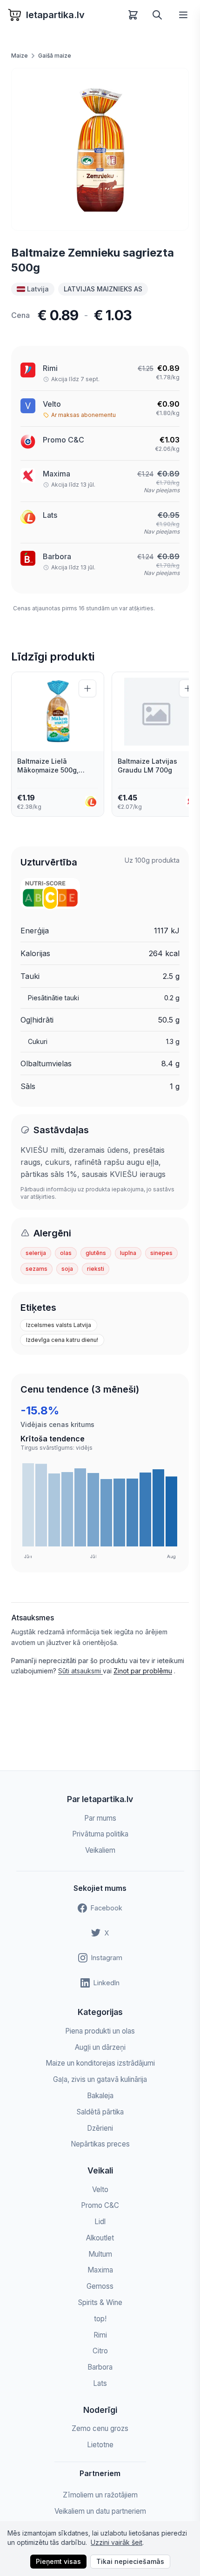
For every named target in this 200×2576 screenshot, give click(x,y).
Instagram (107, 1958)
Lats (50, 515)
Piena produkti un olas (100, 2031)
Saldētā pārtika (100, 2112)
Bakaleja (100, 2096)
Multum (100, 2254)
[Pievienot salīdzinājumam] (87, 688)
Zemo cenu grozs (100, 2428)
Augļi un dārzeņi (100, 2047)
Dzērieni (100, 2128)
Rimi (50, 368)
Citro (100, 2351)
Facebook (107, 1908)
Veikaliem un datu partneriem (100, 2511)
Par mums (100, 1818)
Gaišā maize (55, 56)
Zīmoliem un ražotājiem (100, 2495)
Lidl (100, 2222)
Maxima (100, 2270)
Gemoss (100, 2286)
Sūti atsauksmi (80, 1671)
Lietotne (100, 2445)
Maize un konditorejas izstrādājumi (100, 2063)
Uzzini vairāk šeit (117, 2542)
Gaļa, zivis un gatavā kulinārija (100, 2079)
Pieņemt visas (58, 2561)
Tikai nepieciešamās (130, 2561)
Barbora (57, 556)
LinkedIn (107, 1983)
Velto (52, 404)
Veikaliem (100, 1850)
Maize (20, 56)
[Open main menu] (183, 15)
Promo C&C (63, 440)
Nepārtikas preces (100, 2144)
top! (100, 2319)
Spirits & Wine (100, 2302)
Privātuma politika (100, 1834)
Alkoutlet (100, 2238)
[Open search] (157, 15)
